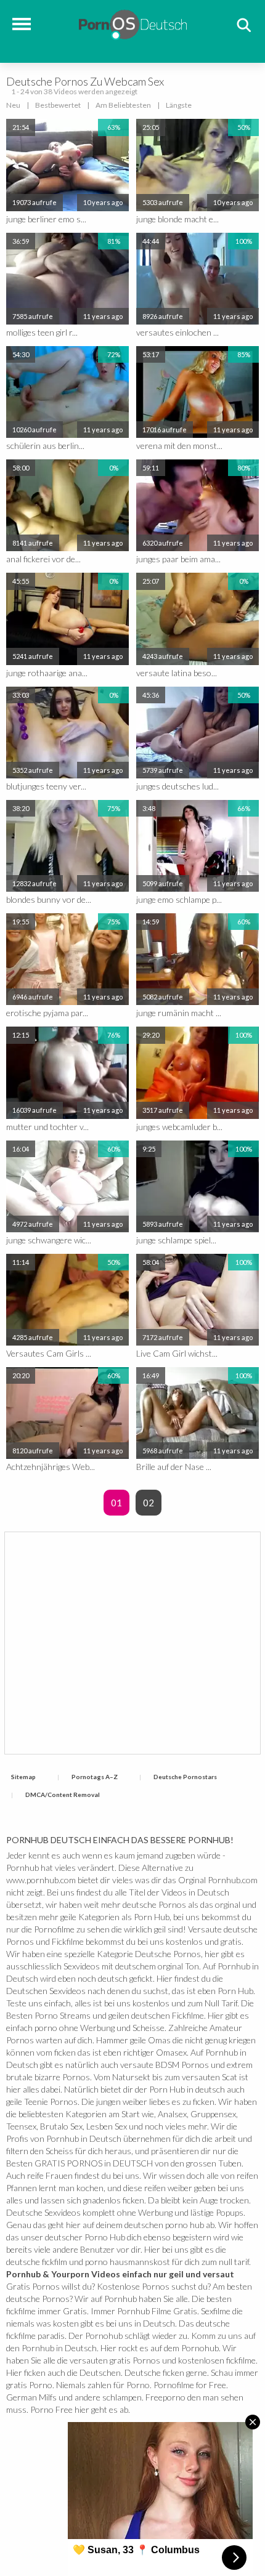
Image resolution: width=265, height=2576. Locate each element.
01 (116, 1503)
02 (149, 1503)
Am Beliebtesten (123, 105)
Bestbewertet (58, 105)
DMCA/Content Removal (63, 1795)
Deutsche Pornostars (185, 1777)
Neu (13, 105)
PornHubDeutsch (133, 23)
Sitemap (23, 1777)
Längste (179, 105)
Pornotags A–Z (95, 1777)
